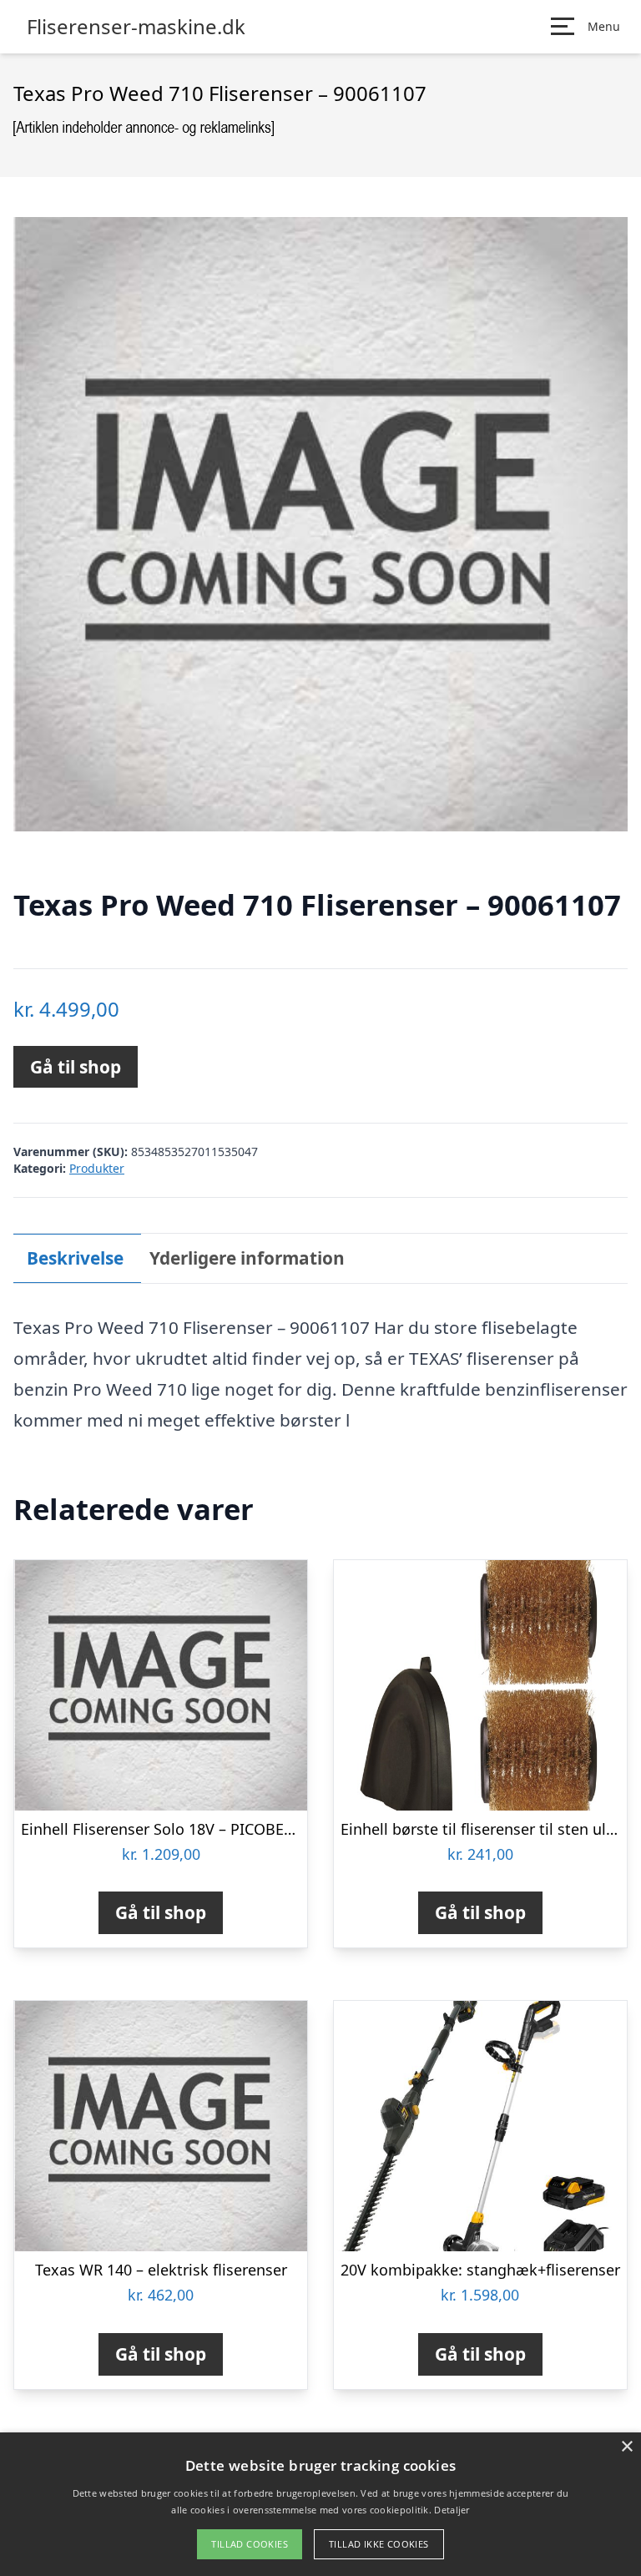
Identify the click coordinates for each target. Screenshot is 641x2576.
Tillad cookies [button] (250, 2544)
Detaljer (452, 2510)
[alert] (320, 2504)
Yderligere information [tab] (247, 1258)
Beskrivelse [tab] (75, 1258)
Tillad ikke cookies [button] (379, 2544)
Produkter (97, 1168)
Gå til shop (76, 1067)
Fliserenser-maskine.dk (136, 27)
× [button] (626, 2447)
